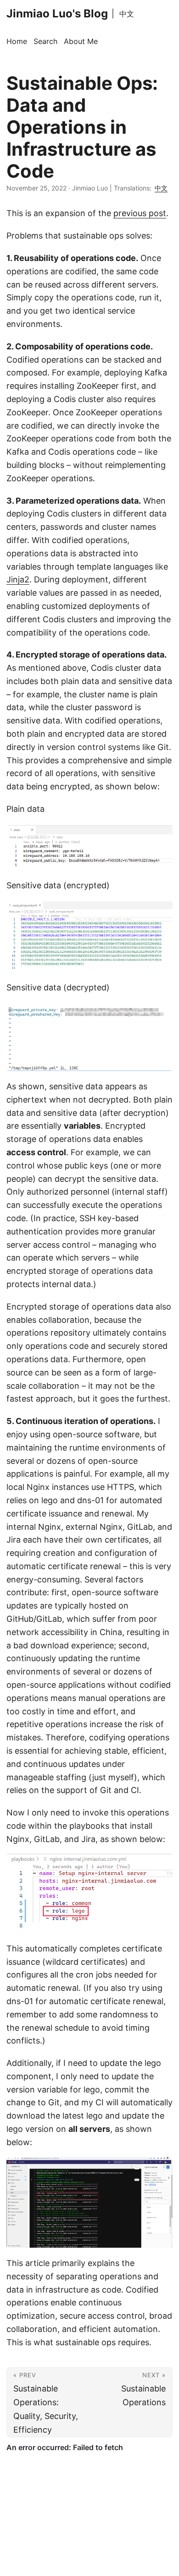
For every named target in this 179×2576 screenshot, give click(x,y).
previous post (140, 213)
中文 (127, 14)
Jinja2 (18, 579)
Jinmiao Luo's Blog (57, 14)
